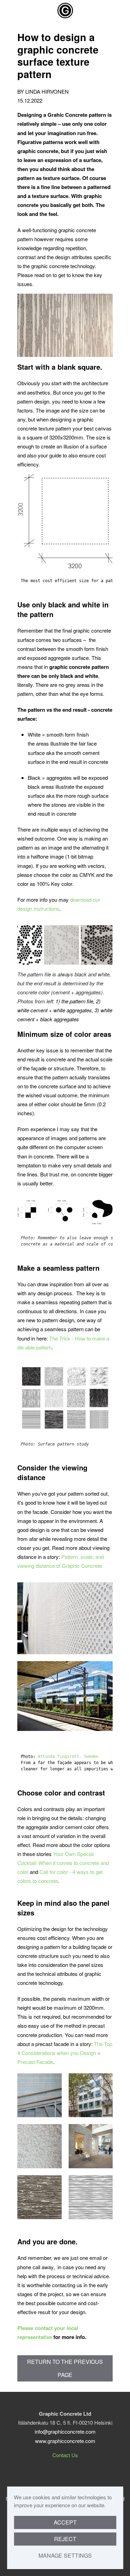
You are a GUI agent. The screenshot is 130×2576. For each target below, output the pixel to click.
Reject (65, 2539)
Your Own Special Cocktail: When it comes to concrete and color (63, 1863)
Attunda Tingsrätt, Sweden (68, 1756)
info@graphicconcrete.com (65, 2431)
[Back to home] (65, 10)
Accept (65, 2522)
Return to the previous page (65, 2368)
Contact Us (65, 2455)
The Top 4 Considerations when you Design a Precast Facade (65, 2053)
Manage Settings (65, 2555)
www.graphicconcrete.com (65, 2441)
